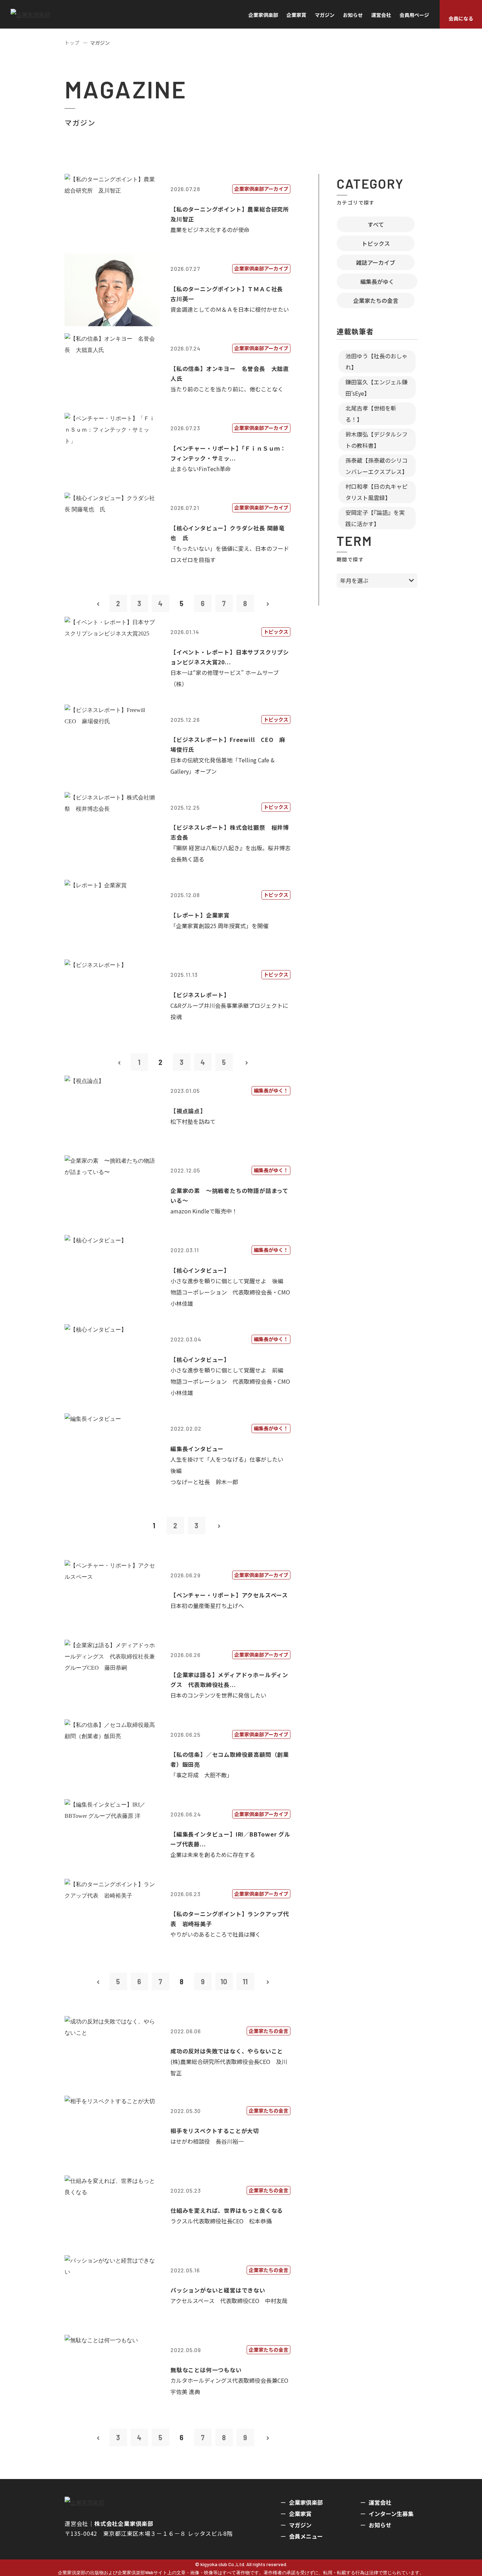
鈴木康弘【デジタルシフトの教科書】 (376, 440)
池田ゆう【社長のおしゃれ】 (376, 361)
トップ (72, 43)
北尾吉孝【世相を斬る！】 (371, 414)
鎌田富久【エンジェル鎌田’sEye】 (376, 388)
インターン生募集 (391, 2514)
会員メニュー (306, 2536)
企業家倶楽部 (263, 15)
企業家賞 (296, 15)
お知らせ (353, 15)
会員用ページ (414, 15)
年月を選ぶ (354, 580)
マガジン (325, 15)
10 (224, 1981)
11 (245, 1981)
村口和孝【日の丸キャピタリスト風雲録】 (376, 492)
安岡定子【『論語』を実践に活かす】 (375, 518)
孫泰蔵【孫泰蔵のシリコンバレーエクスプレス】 (376, 466)
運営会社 (381, 15)
